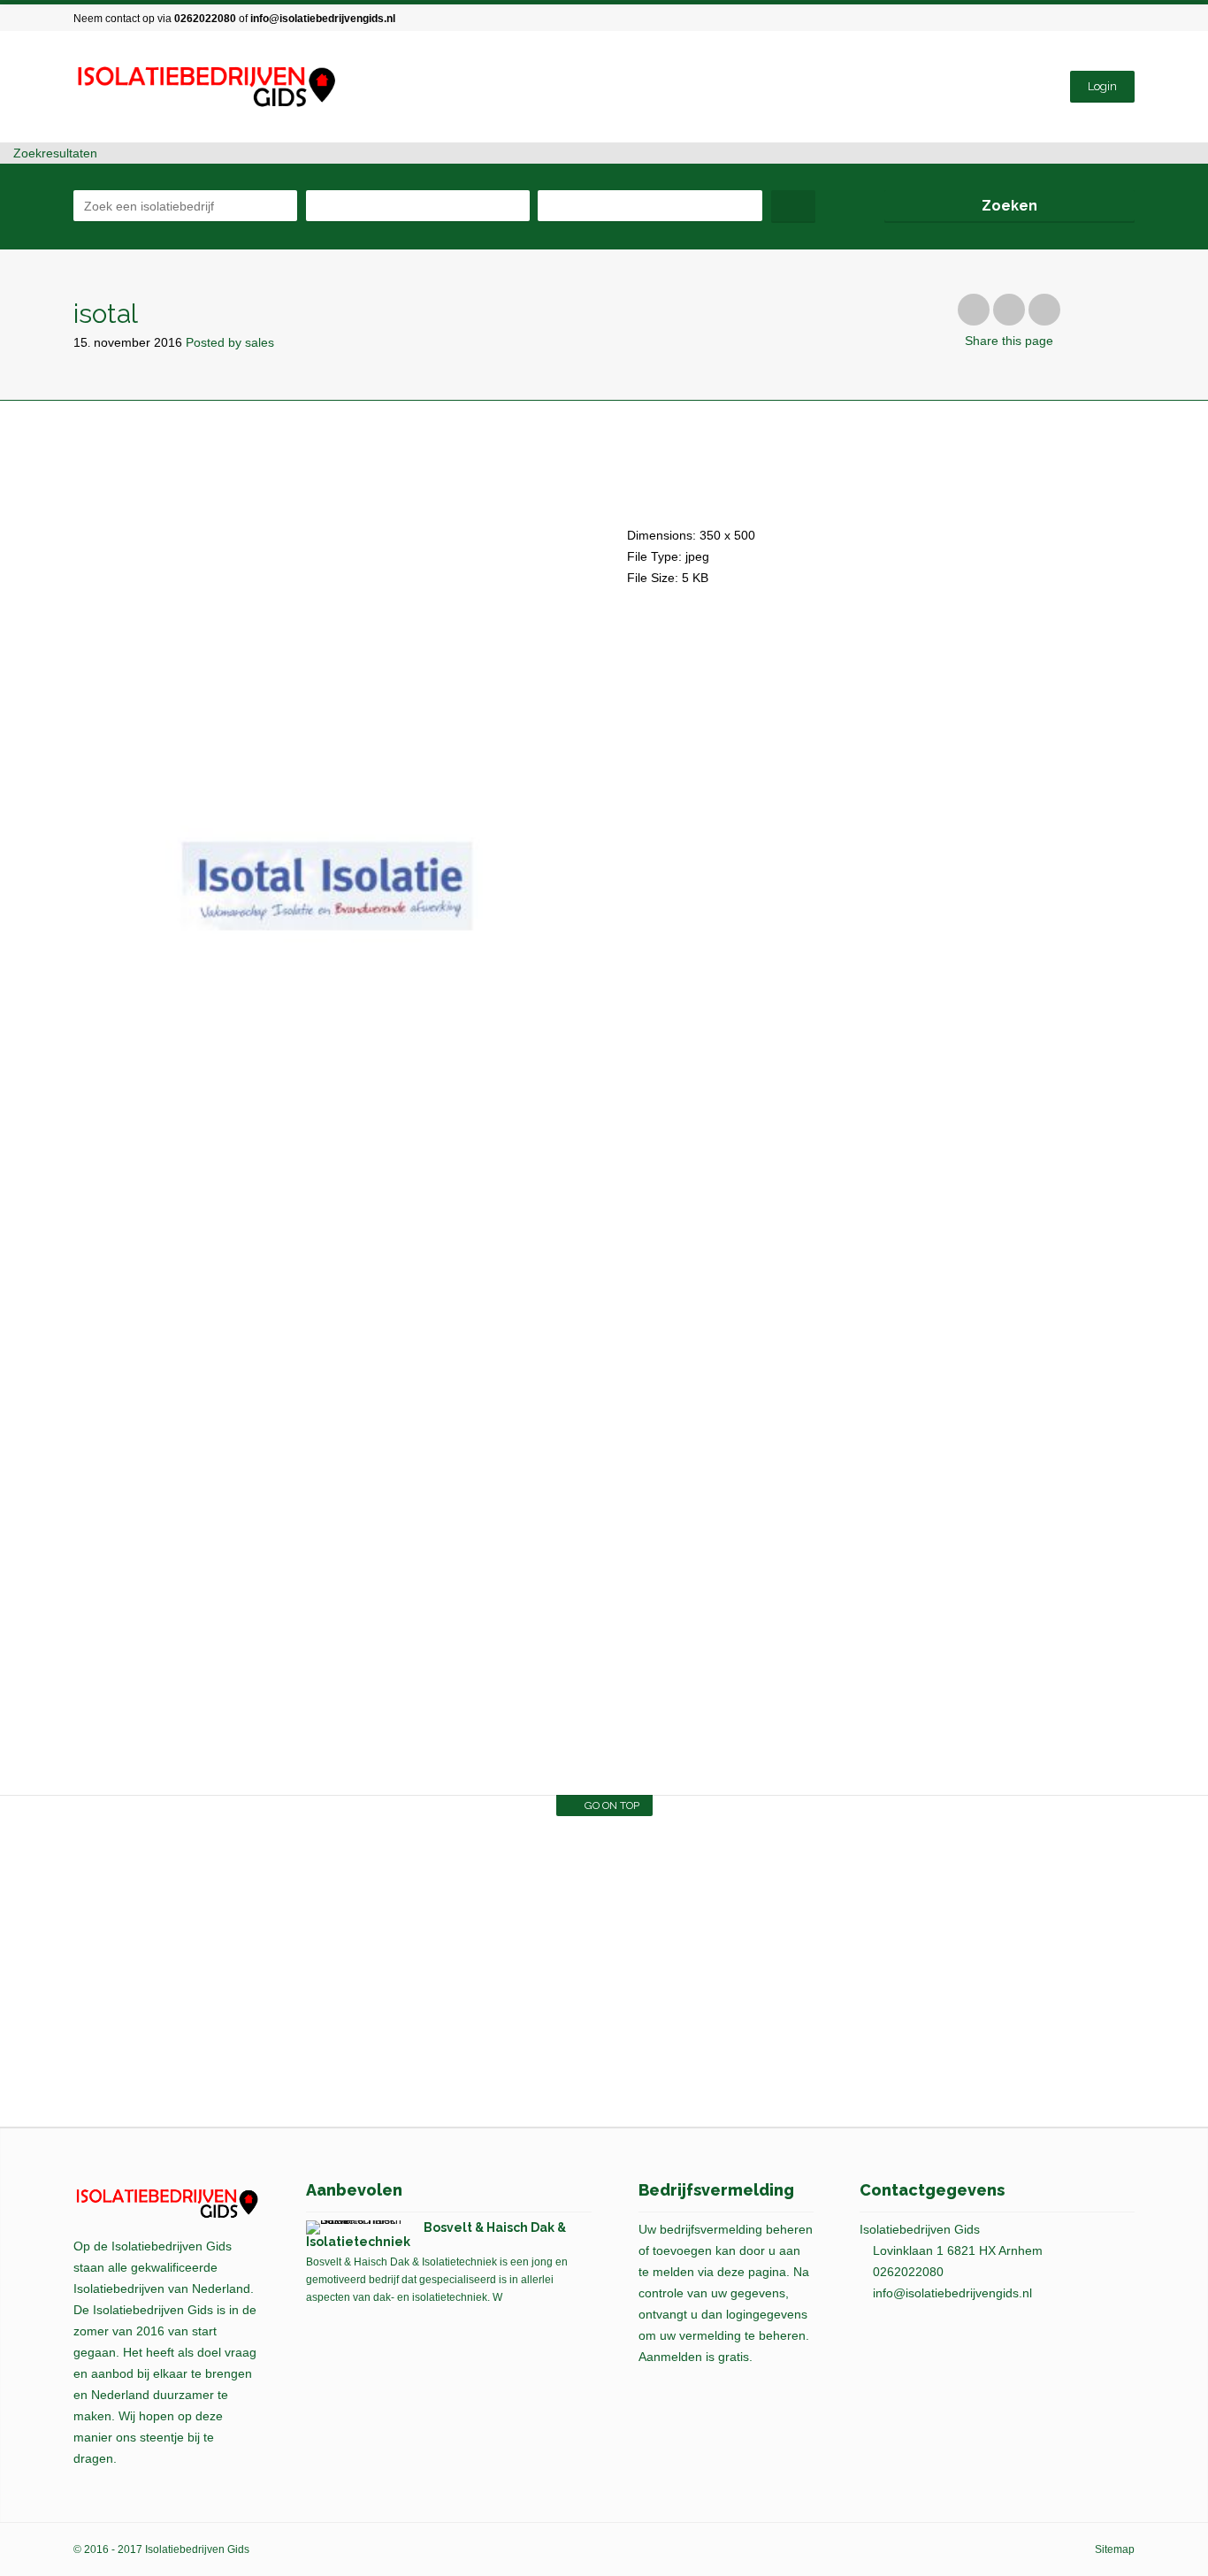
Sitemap (1115, 2549)
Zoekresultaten (54, 153)
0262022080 (205, 19)
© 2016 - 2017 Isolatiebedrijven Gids (161, 2549)
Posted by (230, 342)
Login (1102, 86)
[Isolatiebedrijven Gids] (205, 87)
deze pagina (752, 2272)
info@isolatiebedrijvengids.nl (323, 19)
